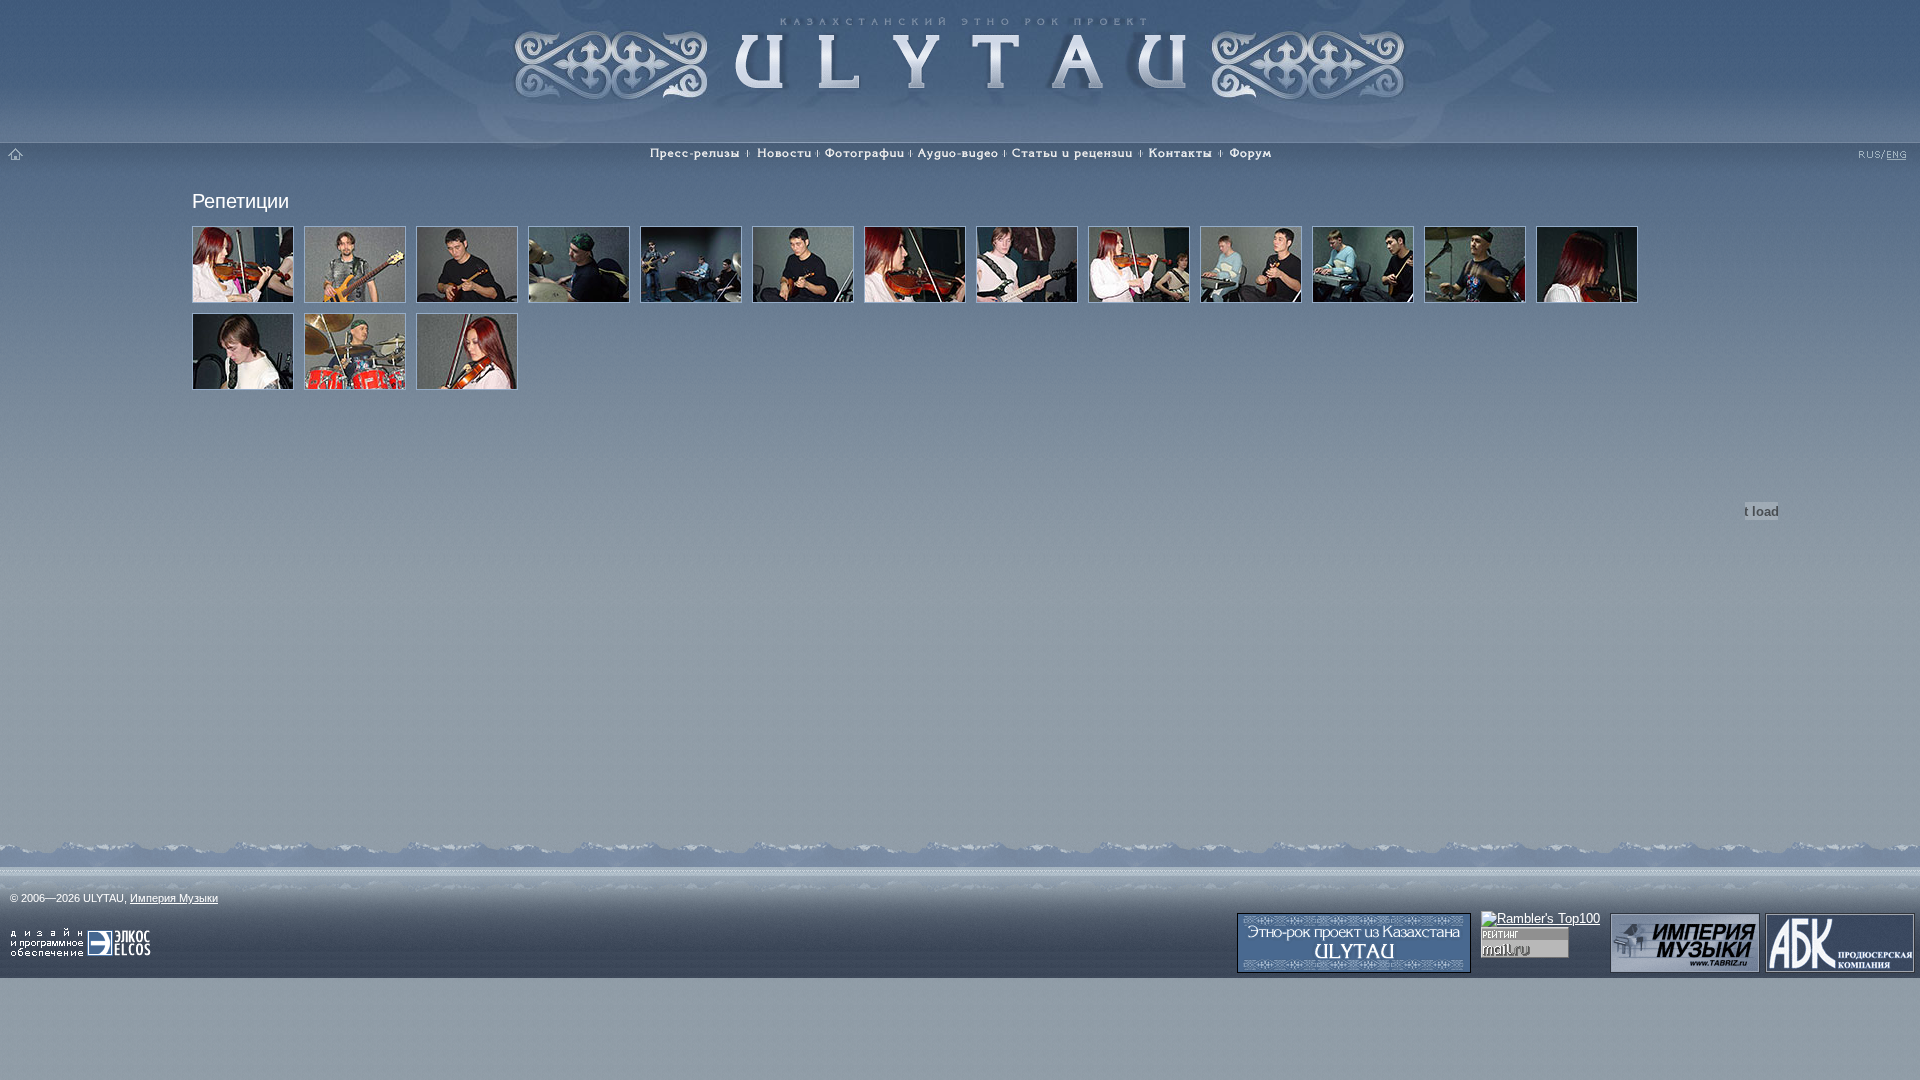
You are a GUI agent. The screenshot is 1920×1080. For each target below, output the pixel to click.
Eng (1895, 153)
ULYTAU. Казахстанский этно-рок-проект (960, 52)
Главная (16, 153)
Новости (783, 153)
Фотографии (864, 153)
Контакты (1181, 153)
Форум (1254, 153)
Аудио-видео (958, 153)
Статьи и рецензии (1073, 153)
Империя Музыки (174, 898)
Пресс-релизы (690, 153)
